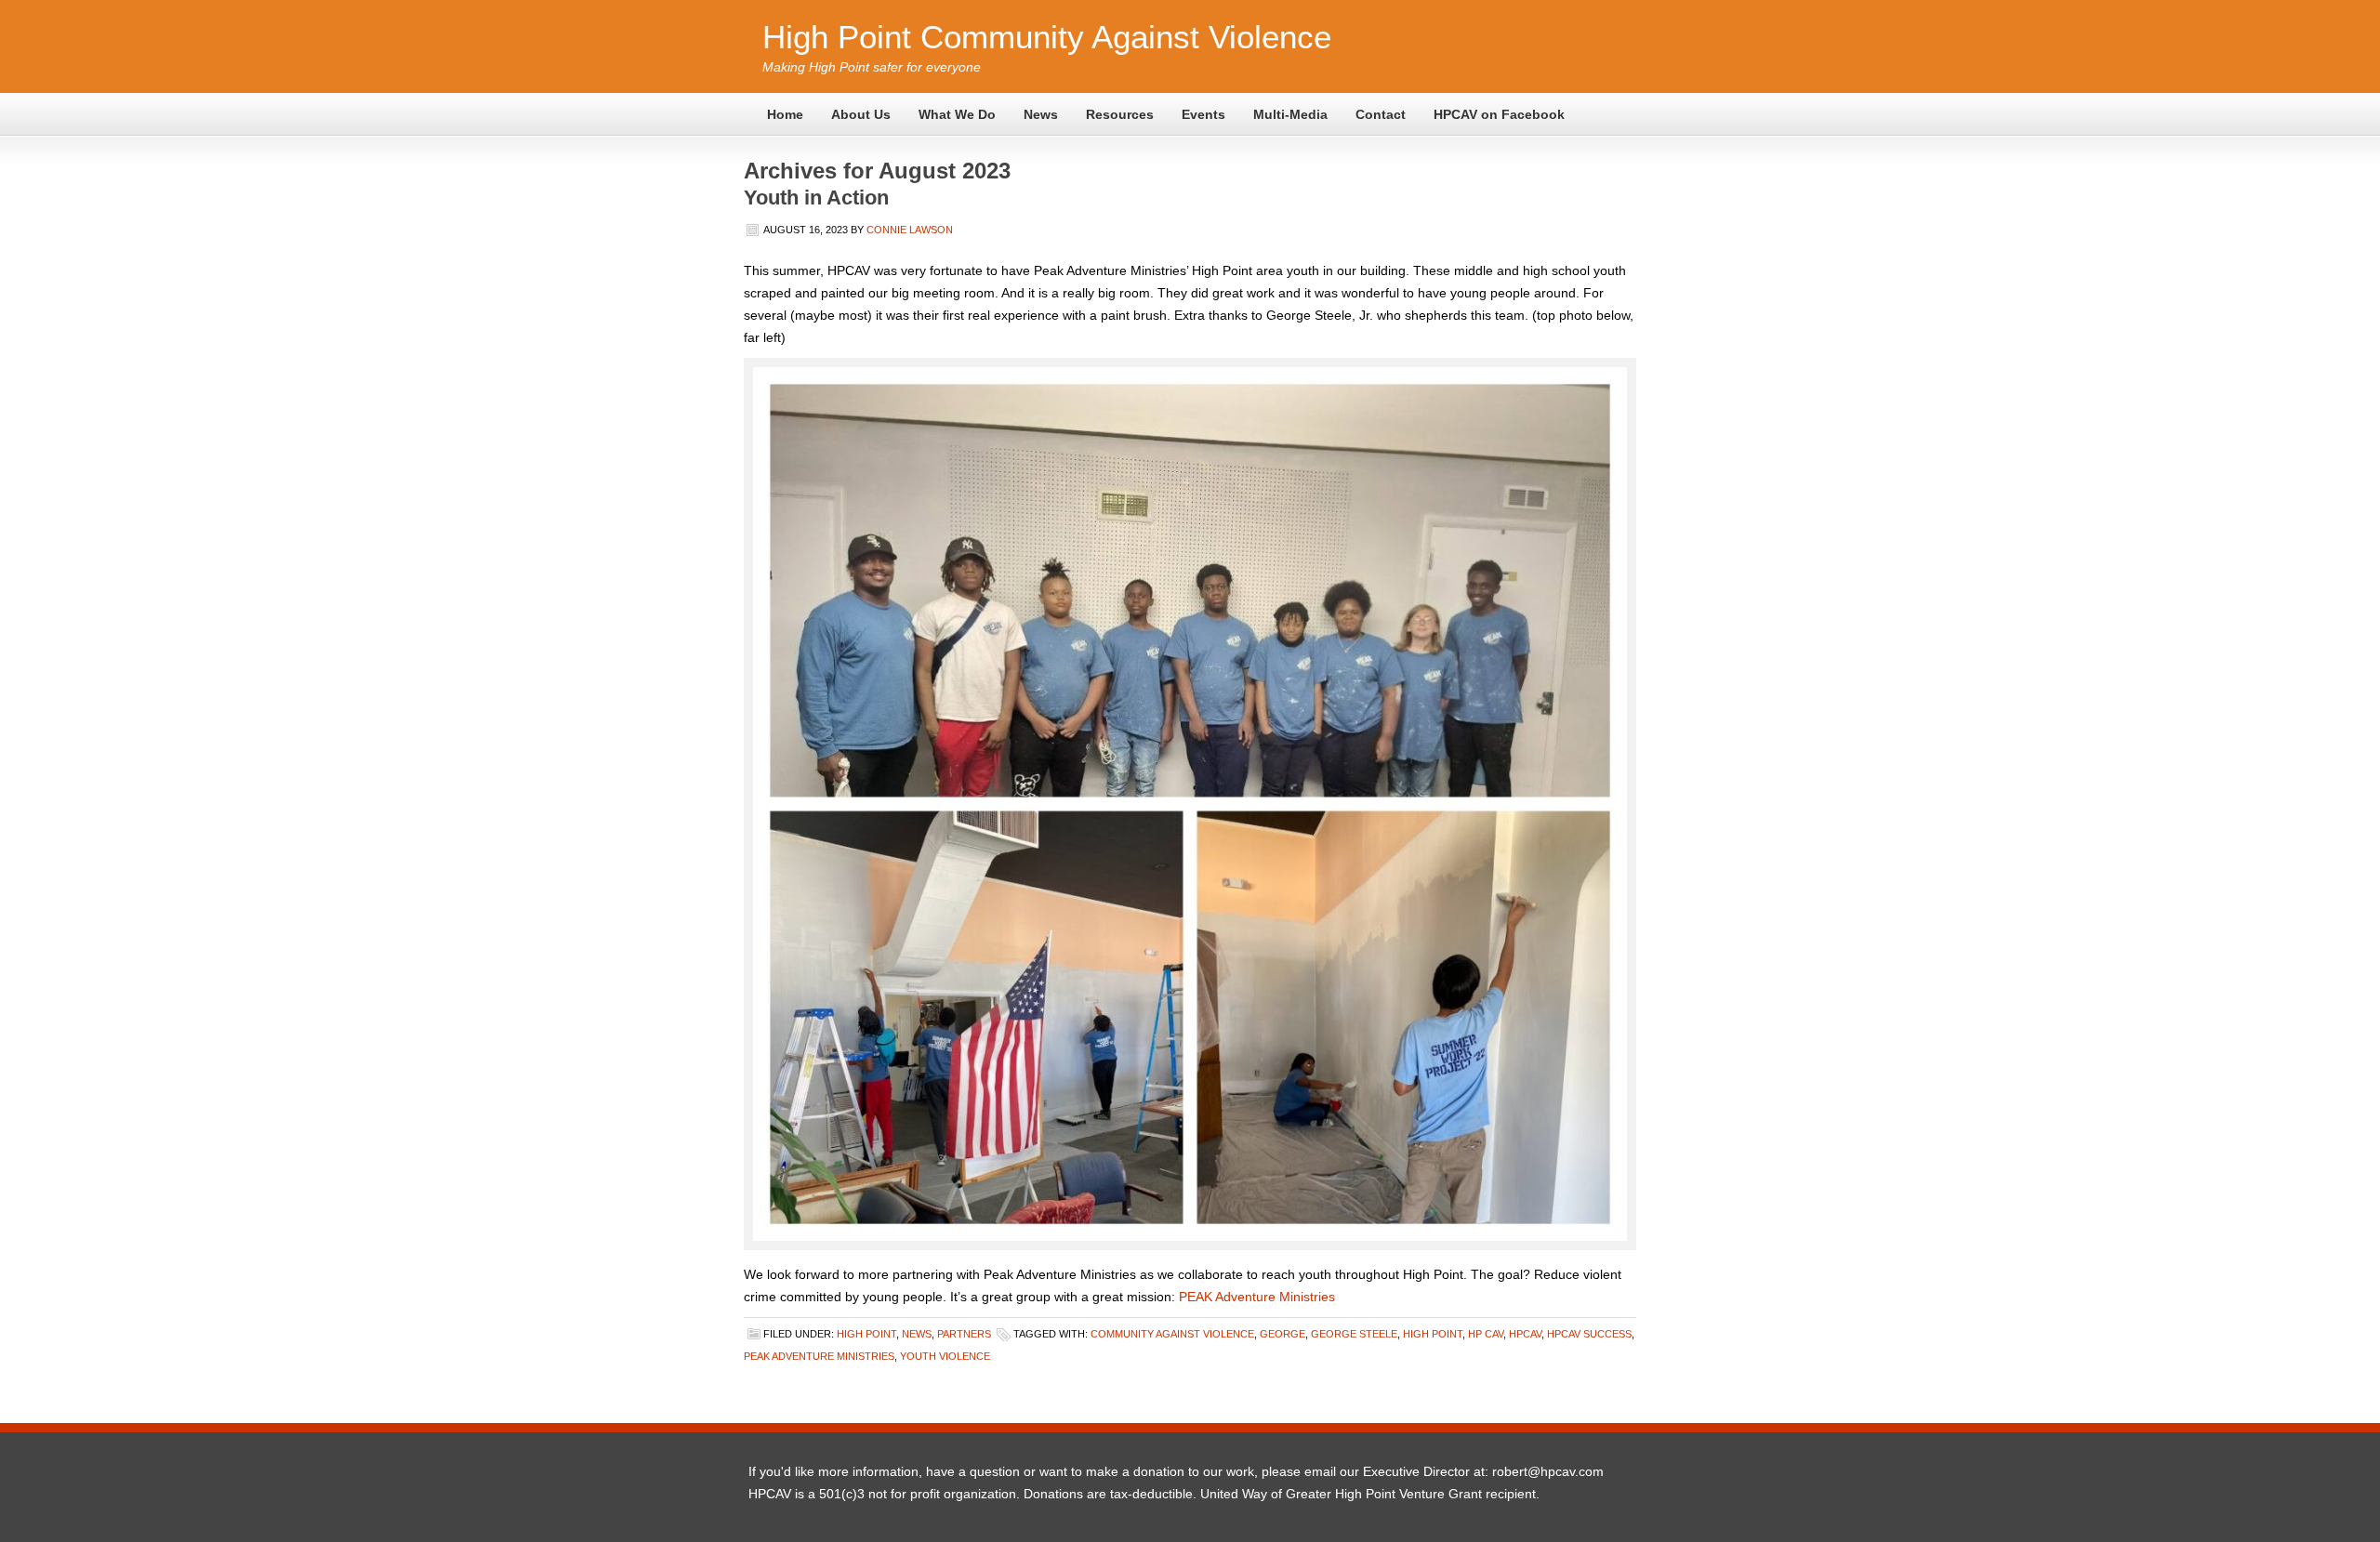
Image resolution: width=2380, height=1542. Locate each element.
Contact (1381, 114)
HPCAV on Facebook (1499, 114)
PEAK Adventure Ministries (1257, 1297)
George (1283, 1334)
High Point (866, 1334)
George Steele (1354, 1334)
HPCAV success (1589, 1334)
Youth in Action (816, 198)
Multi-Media (1290, 114)
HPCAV (1525, 1334)
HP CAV (1486, 1334)
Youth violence (945, 1356)
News (1041, 114)
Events (1203, 114)
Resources (1120, 114)
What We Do (957, 114)
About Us (861, 114)
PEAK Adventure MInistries (819, 1356)
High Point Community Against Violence (1047, 37)
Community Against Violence (1172, 1334)
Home (785, 114)
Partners (964, 1334)
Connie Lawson (910, 230)
